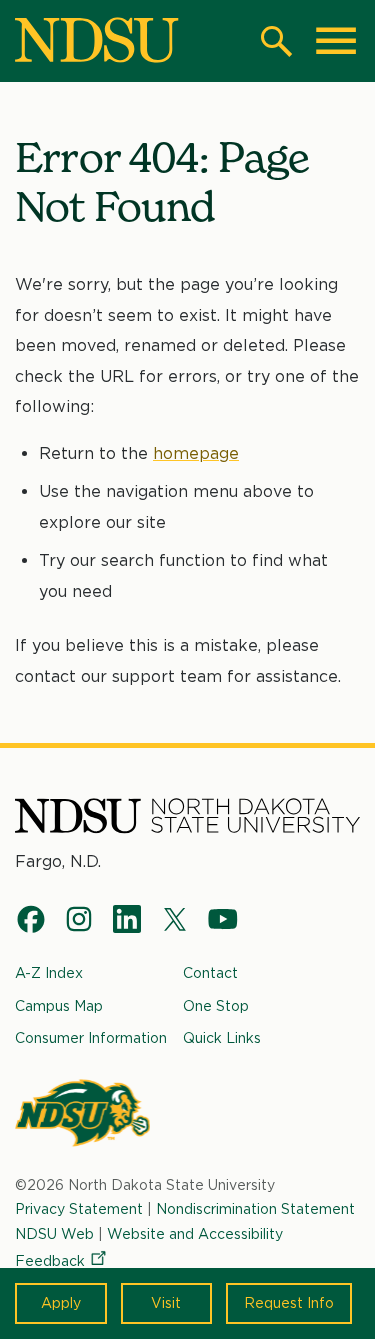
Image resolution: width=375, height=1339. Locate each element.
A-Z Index (49, 973)
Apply (61, 1303)
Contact (210, 973)
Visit (166, 1303)
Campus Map (59, 1006)
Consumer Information (91, 1038)
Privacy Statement (79, 1209)
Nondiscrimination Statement (255, 1209)
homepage (196, 453)
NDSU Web (54, 1234)
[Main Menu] (336, 41)
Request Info (289, 1303)
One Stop (216, 1006)
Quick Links (222, 1038)
